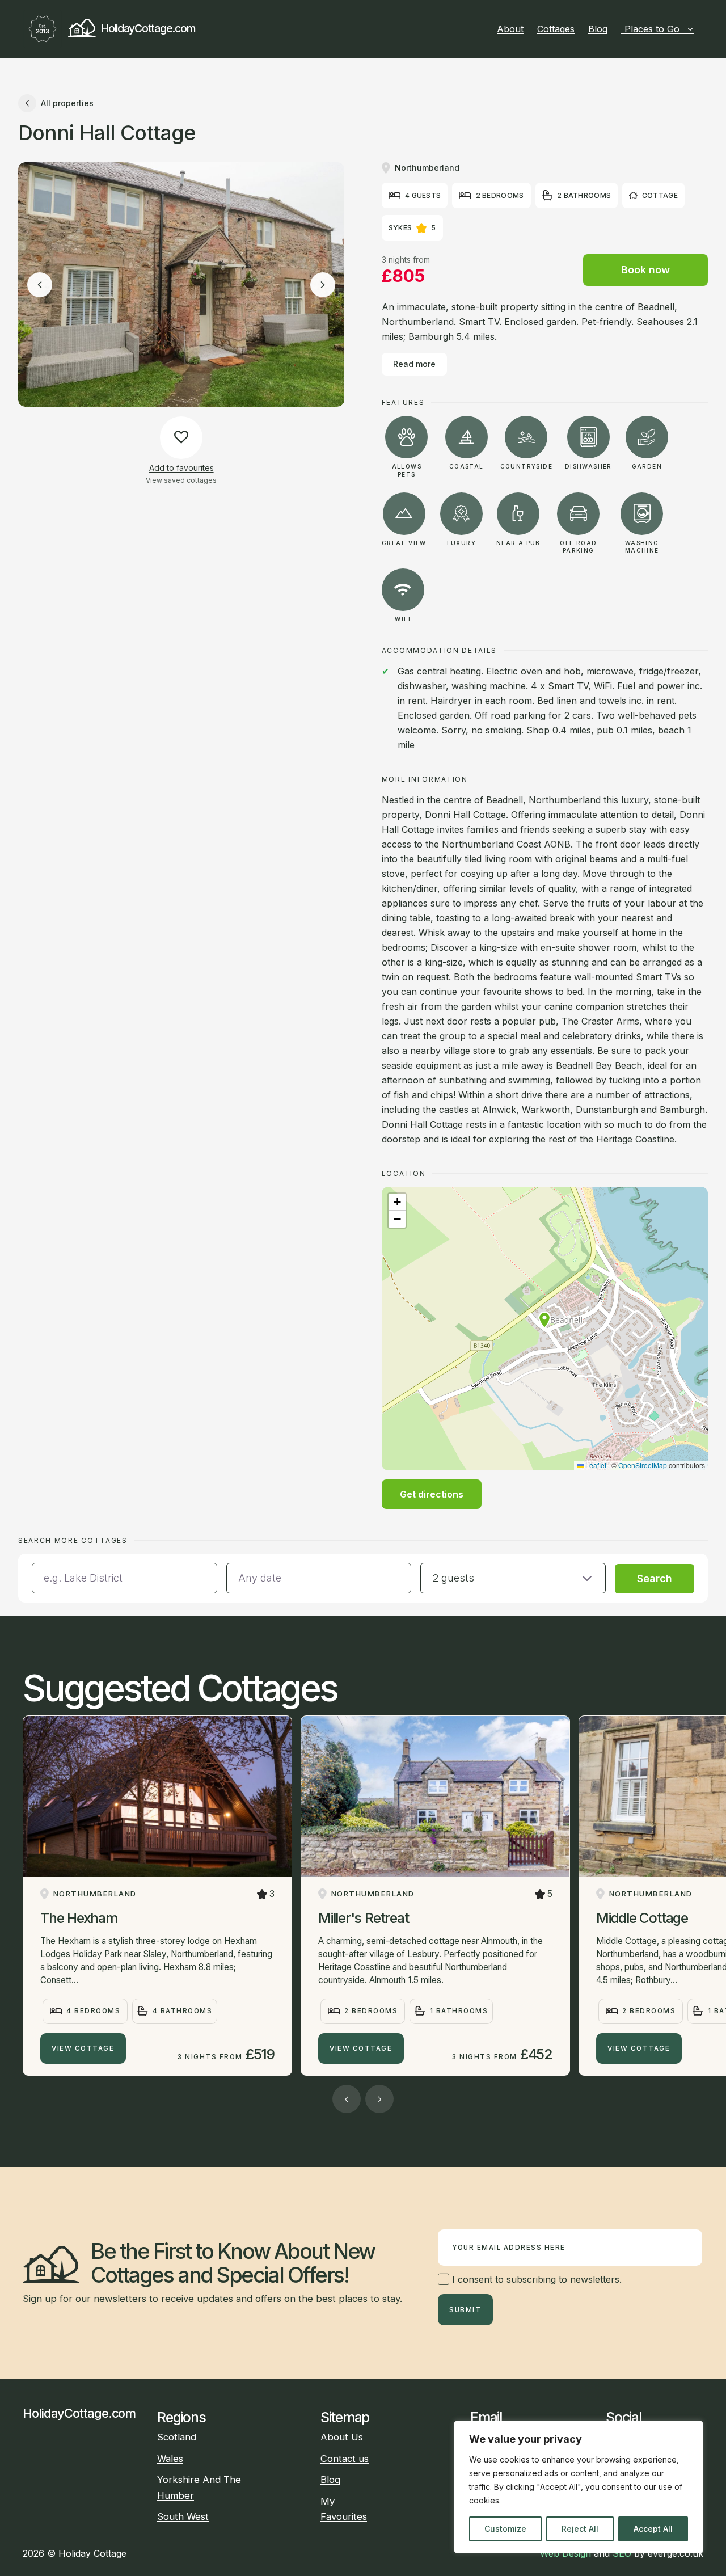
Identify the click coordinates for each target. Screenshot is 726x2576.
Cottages (556, 29)
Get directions (432, 1494)
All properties (67, 103)
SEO (622, 2553)
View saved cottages (181, 480)
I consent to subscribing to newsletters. (535, 2279)
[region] (579, 2487)
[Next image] (323, 285)
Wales (170, 2459)
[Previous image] (40, 285)
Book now (645, 270)
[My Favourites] (699, 29)
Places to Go (652, 29)
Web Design (565, 2553)
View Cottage (83, 2048)
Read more (414, 364)
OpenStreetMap (643, 1465)
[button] (544, 1320)
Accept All (653, 2529)
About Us (342, 2437)
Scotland (177, 2437)
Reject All (580, 2529)
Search (655, 1578)
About (510, 29)
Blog (598, 29)
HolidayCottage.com (147, 28)
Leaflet (595, 1465)
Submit (465, 2310)
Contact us (345, 2459)
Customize (505, 2529)
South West (183, 2516)
